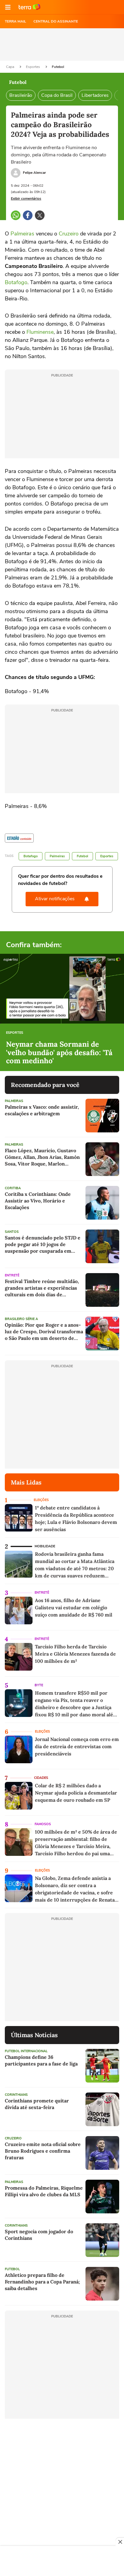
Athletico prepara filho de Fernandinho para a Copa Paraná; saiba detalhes (42, 2282)
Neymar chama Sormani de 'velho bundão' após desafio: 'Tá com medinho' (59, 1053)
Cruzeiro (69, 234)
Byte (39, 1685)
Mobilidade (45, 1546)
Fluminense (40, 332)
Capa (11, 67)
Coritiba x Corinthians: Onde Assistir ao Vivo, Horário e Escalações (38, 1201)
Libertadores (95, 95)
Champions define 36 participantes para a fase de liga (41, 2060)
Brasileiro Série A (21, 1319)
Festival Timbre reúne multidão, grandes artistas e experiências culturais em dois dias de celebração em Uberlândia (42, 1288)
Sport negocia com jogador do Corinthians (39, 2235)
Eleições (41, 1500)
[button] (8, 7)
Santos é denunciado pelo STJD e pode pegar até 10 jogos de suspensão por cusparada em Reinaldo (43, 1244)
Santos (12, 1232)
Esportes (33, 67)
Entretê (12, 1275)
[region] (62, 2562)
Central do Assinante (56, 21)
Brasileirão (21, 95)
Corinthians (16, 2095)
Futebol (58, 67)
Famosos (43, 1824)
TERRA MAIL (15, 21)
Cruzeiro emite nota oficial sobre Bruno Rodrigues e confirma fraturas (43, 2151)
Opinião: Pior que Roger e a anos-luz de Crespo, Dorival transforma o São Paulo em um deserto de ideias (44, 1332)
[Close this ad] (120, 2542)
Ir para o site (29, 7)
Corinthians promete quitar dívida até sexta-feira (37, 2104)
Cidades (41, 1778)
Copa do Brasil (57, 95)
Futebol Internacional (26, 2051)
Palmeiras (22, 234)
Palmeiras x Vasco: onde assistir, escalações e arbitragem (42, 1110)
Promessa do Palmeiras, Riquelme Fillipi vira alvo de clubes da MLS (44, 2191)
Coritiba (13, 1188)
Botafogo (16, 282)
